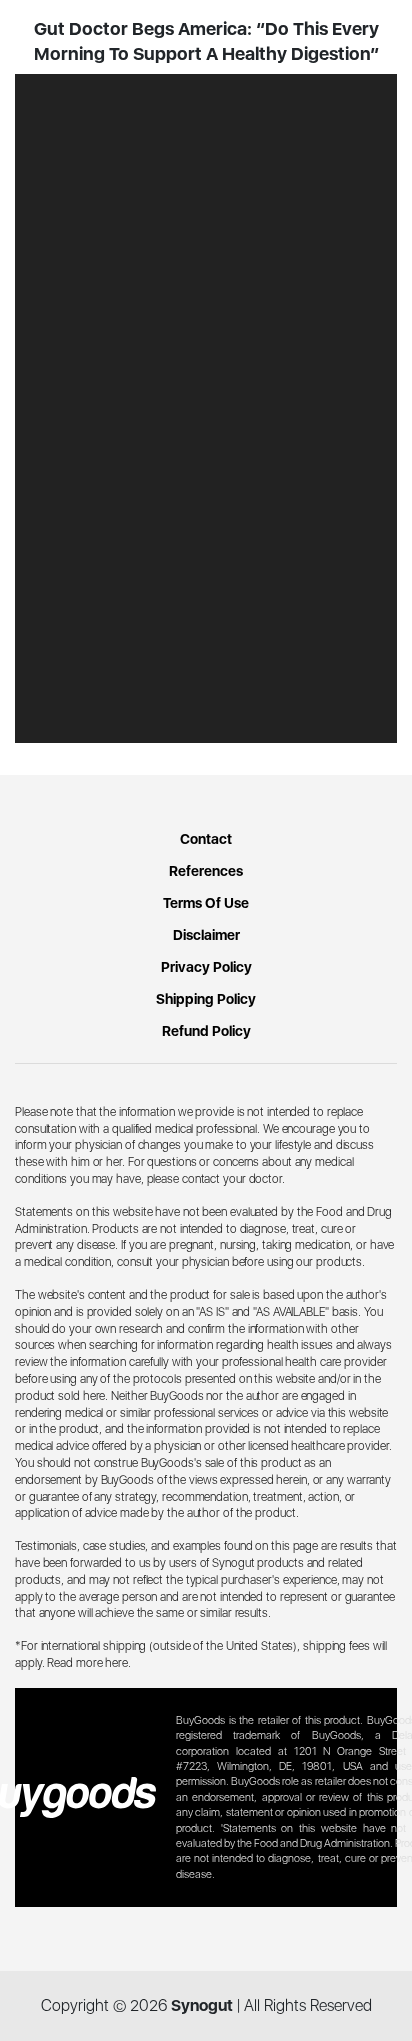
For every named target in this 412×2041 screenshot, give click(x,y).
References (206, 871)
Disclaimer (206, 935)
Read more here (87, 1663)
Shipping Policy (206, 999)
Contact (206, 839)
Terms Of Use (206, 903)
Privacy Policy (206, 967)
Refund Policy (206, 1031)
